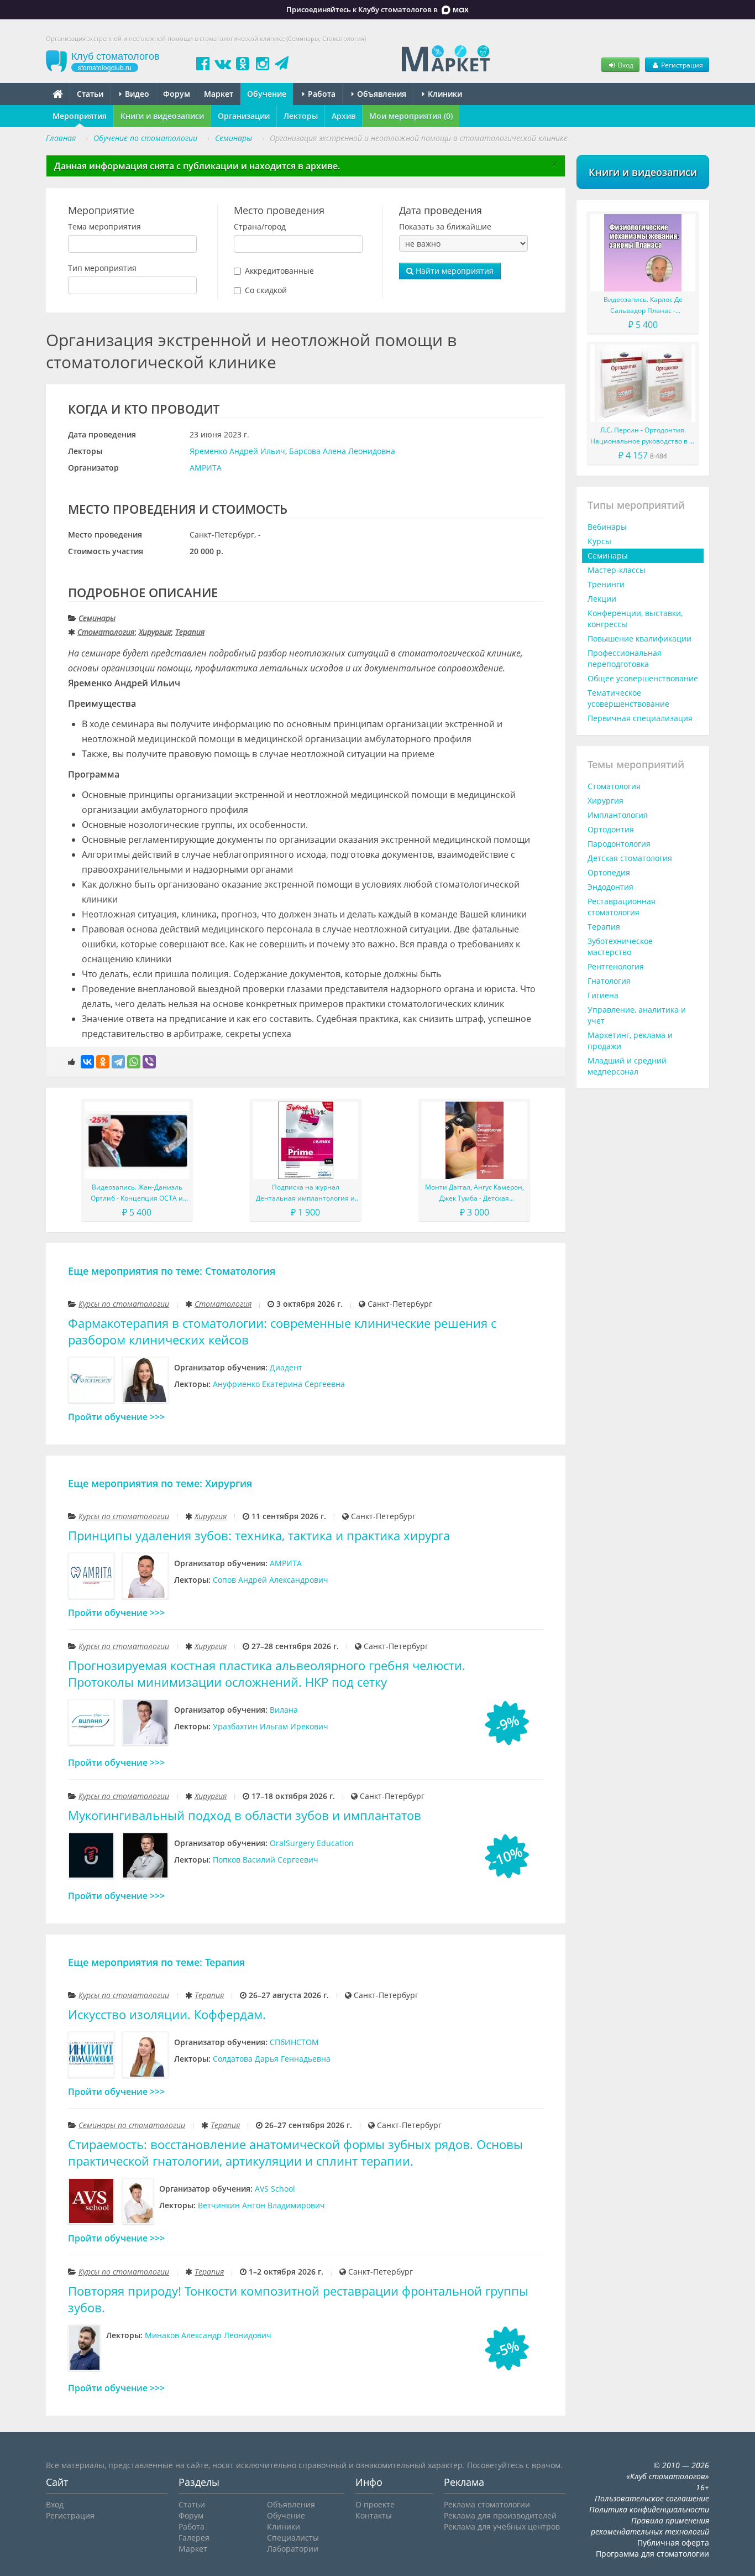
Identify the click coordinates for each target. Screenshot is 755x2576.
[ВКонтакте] (87, 1062)
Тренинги (606, 584)
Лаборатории (293, 2549)
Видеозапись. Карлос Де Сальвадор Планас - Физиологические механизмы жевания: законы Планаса (643, 306)
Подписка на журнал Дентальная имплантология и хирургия (305, 1193)
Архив (344, 116)
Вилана (284, 1710)
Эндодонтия (610, 887)
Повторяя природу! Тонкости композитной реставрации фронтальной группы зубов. (298, 2299)
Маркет (219, 94)
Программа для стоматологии (652, 2554)
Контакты (374, 2515)
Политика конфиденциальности (649, 2509)
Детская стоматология (630, 858)
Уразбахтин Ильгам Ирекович (271, 1726)
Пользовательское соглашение (652, 2498)
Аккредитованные (279, 271)
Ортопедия (609, 872)
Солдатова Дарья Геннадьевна (272, 2059)
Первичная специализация (640, 718)
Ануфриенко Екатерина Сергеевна (279, 1384)
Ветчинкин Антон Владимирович (261, 2205)
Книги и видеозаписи (162, 116)
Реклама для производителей (500, 2515)
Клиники (444, 94)
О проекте (375, 2504)
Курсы (599, 541)
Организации (244, 116)
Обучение (267, 94)
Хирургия (155, 632)
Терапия (190, 632)
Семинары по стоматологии (132, 2125)
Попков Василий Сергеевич (266, 1860)
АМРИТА (206, 468)
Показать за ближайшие (445, 226)
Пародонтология (619, 844)
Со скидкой (266, 290)
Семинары (97, 618)
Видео (136, 94)
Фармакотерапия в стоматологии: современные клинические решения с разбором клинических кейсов (282, 1331)
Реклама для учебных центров (502, 2527)
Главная (61, 138)
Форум (177, 94)
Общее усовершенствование (643, 678)
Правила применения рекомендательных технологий (650, 2526)
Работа (321, 94)
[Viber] (149, 1062)
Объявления (381, 94)
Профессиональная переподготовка (625, 658)
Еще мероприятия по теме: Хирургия (160, 1483)
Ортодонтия (611, 829)
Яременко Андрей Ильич (237, 451)
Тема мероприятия (104, 226)
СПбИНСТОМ (294, 2042)
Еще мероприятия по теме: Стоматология (172, 1271)
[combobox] (132, 244)
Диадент (286, 1367)
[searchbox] (74, 244)
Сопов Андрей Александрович (271, 1580)
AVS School (275, 2189)
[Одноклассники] (103, 1062)
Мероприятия (80, 116)
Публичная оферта (673, 2543)
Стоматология (106, 632)
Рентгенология (616, 966)
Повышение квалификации (639, 638)
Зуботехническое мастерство (620, 947)
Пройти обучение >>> (116, 1417)
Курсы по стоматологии (124, 1304)
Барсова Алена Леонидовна (342, 451)
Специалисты (293, 2538)
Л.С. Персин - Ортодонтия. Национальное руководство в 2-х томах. (643, 436)
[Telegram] (118, 1062)
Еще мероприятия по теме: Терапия (156, 1962)
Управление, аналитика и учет (637, 1015)
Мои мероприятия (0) (411, 116)
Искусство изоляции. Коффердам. (167, 2014)
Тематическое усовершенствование (628, 698)
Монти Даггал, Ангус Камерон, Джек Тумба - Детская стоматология (475, 1193)
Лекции (602, 599)
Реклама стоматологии (487, 2504)
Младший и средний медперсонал (627, 1066)
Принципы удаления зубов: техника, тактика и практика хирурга (259, 1535)
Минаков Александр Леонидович (208, 2335)
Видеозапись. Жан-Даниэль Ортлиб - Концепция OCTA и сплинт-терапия (137, 1193)
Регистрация (681, 65)
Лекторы (301, 116)
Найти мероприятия (453, 271)
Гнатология (609, 981)
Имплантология (618, 815)
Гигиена (603, 995)
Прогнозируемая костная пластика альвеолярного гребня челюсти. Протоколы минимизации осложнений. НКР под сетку (267, 1674)
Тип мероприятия (102, 268)
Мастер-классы (617, 570)
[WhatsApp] (134, 1062)
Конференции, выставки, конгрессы (635, 619)
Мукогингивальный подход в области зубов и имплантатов (245, 1815)
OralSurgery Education (312, 1843)
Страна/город (260, 226)
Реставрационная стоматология (622, 907)
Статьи (90, 94)
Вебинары (607, 527)
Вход (625, 65)
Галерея (194, 2538)
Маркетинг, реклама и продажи (630, 1041)
